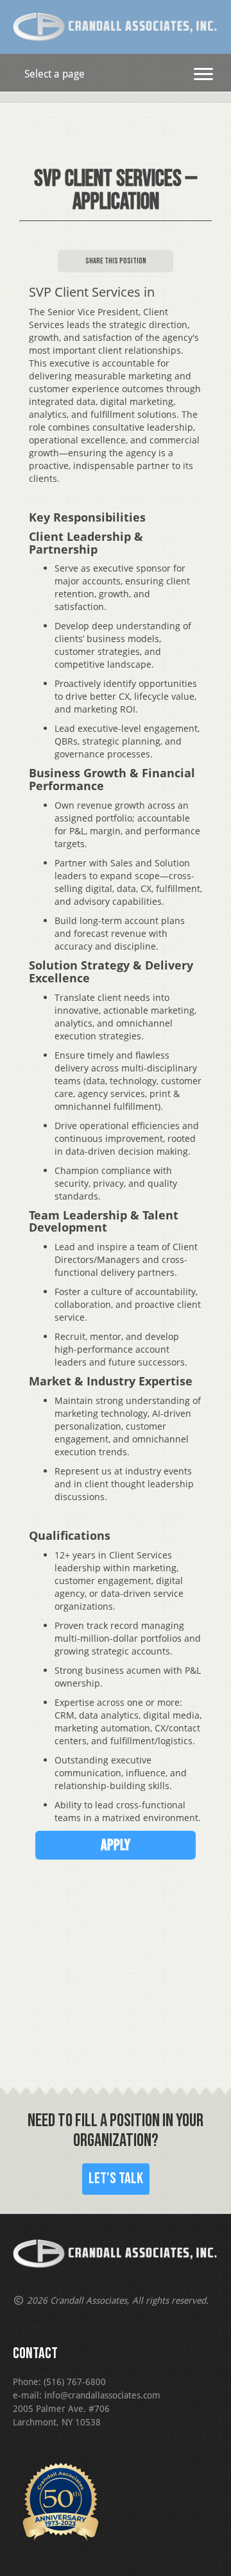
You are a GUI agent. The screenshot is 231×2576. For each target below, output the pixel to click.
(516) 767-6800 (75, 2382)
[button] (203, 74)
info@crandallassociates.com (102, 2395)
